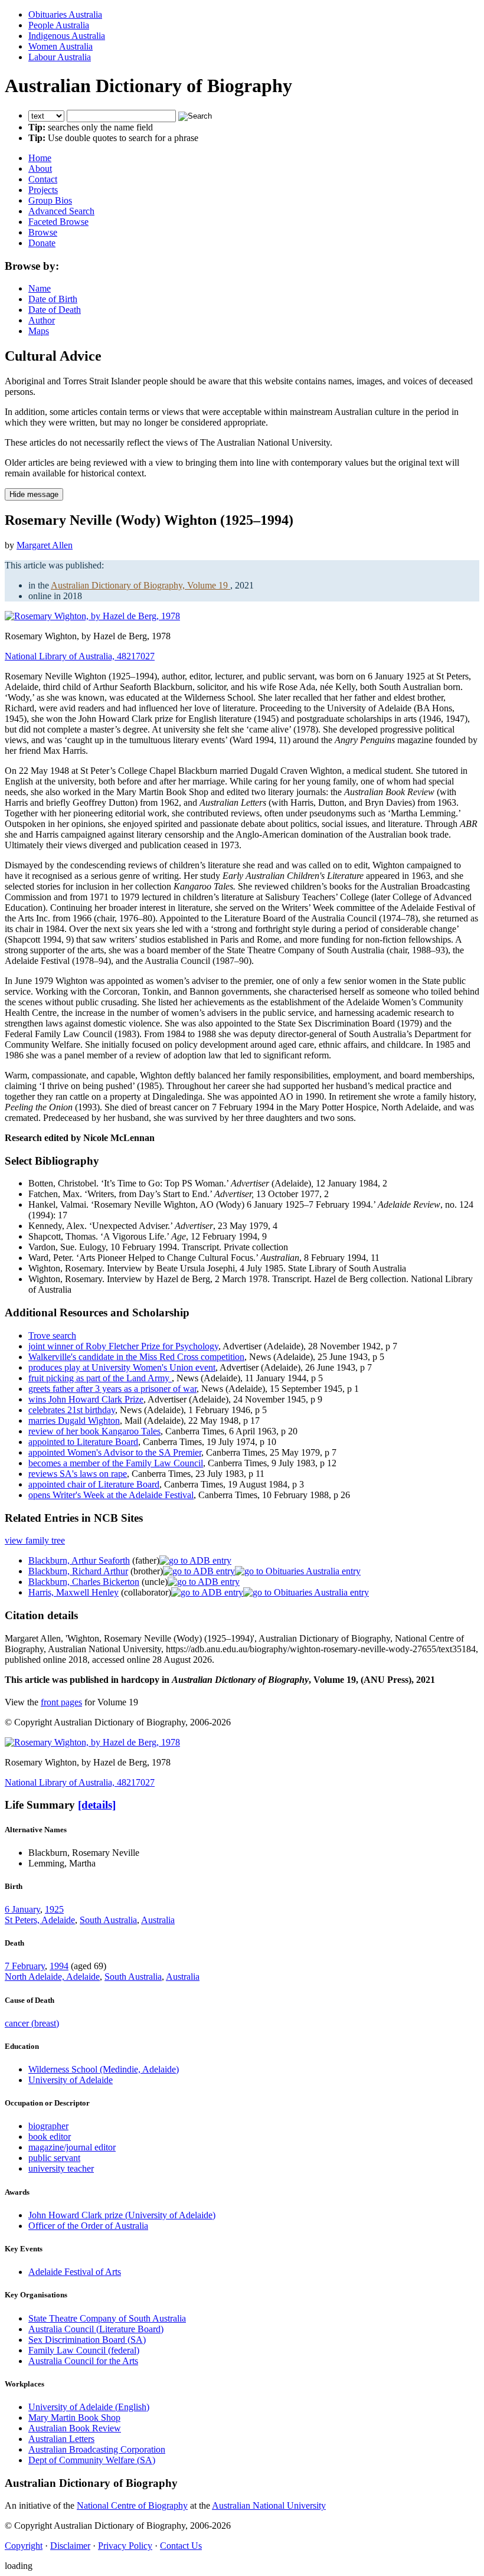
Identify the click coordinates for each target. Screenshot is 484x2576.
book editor (50, 2137)
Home (40, 158)
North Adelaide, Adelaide (52, 1977)
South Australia (108, 1920)
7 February (25, 1966)
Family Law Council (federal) (84, 2350)
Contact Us (181, 2546)
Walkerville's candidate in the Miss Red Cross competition (136, 1357)
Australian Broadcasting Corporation (97, 2449)
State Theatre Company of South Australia (107, 2318)
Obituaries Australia (65, 14)
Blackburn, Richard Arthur (78, 1571)
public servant (54, 2158)
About (40, 169)
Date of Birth (53, 299)
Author (42, 320)
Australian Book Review (75, 2428)
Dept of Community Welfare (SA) (92, 2460)
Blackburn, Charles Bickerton (84, 1582)
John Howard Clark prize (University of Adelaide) (122, 2215)
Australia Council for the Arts (83, 2361)
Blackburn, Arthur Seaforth (79, 1560)
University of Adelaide (71, 2080)
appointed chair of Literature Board (94, 1484)
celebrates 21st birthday (72, 1410)
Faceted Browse (58, 222)
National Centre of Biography (132, 2505)
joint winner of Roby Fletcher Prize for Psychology (123, 1346)
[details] (97, 1805)
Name (40, 288)
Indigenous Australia (67, 36)
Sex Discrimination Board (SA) (87, 2340)
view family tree (35, 1540)
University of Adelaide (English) (89, 2407)
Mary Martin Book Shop (74, 2418)
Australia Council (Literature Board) (96, 2329)
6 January (22, 1909)
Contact (43, 179)
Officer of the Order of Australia (88, 2226)
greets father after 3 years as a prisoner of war (112, 1389)
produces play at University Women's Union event (122, 1367)
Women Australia (60, 46)
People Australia (59, 25)
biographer (48, 2126)
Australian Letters (61, 2439)
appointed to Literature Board (83, 1442)
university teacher (61, 2168)
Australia (158, 1920)
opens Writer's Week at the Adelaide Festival (111, 1495)
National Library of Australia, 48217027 (80, 656)
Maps (39, 331)
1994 (59, 1966)
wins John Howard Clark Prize (86, 1399)
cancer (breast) (32, 2023)
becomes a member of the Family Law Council (116, 1463)
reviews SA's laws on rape (78, 1474)
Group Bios (50, 200)
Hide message (34, 494)
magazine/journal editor (72, 2147)
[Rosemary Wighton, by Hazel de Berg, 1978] (92, 616)
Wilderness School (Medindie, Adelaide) (104, 2069)
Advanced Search (61, 211)
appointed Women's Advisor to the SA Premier (115, 1452)
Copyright (24, 2546)
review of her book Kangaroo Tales (94, 1431)
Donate (42, 243)
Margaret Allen (45, 545)
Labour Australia (60, 57)
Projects (43, 190)
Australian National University (269, 2505)
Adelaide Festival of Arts (75, 2272)
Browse (43, 232)
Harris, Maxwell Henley (73, 1592)
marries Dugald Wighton (74, 1421)
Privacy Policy (125, 2546)
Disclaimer (70, 2546)
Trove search (52, 1336)
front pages (61, 1702)
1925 (54, 1909)
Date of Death (55, 310)
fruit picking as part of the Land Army (100, 1378)
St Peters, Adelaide (40, 1920)
